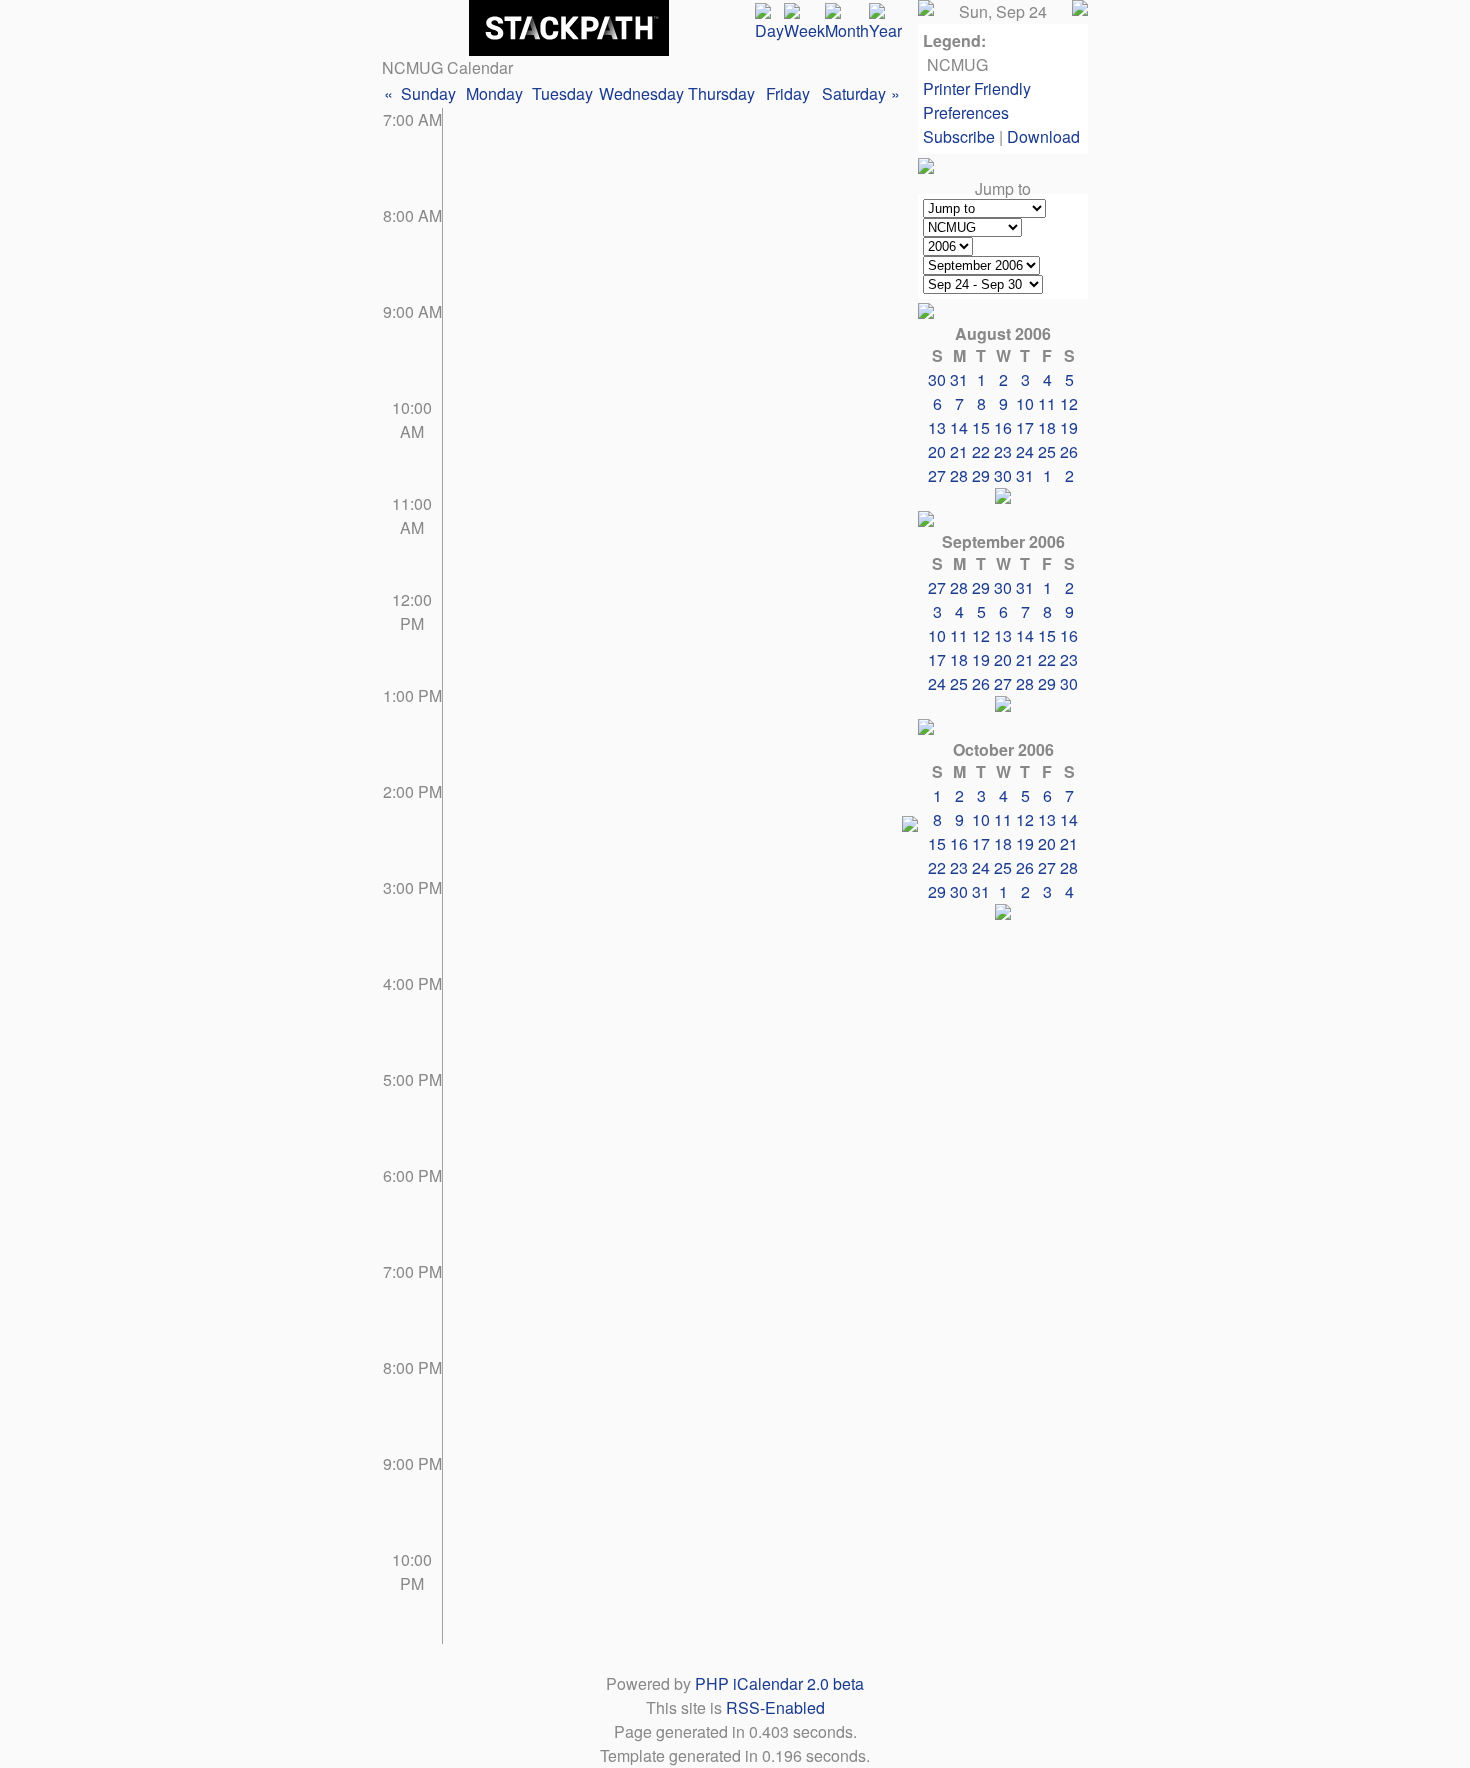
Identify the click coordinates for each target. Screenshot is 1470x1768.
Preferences (966, 112)
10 (1025, 403)
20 (937, 451)
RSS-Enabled (775, 1707)
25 (1047, 451)
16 (1003, 427)
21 (959, 451)
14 (959, 427)
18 (1047, 427)
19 (1069, 427)
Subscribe (959, 136)
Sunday (428, 93)
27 (937, 475)
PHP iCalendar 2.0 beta (779, 1683)
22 (981, 451)
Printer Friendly (977, 88)
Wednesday (641, 93)
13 (937, 427)
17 (1025, 427)
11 (1047, 403)
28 (959, 475)
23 (1003, 451)
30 (1003, 475)
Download (1043, 136)
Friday (788, 93)
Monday (494, 93)
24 (1025, 451)
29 (981, 475)
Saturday (854, 93)
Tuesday (562, 93)
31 (1025, 475)
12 (1069, 403)
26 (1069, 451)
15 (981, 427)
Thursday (721, 93)
